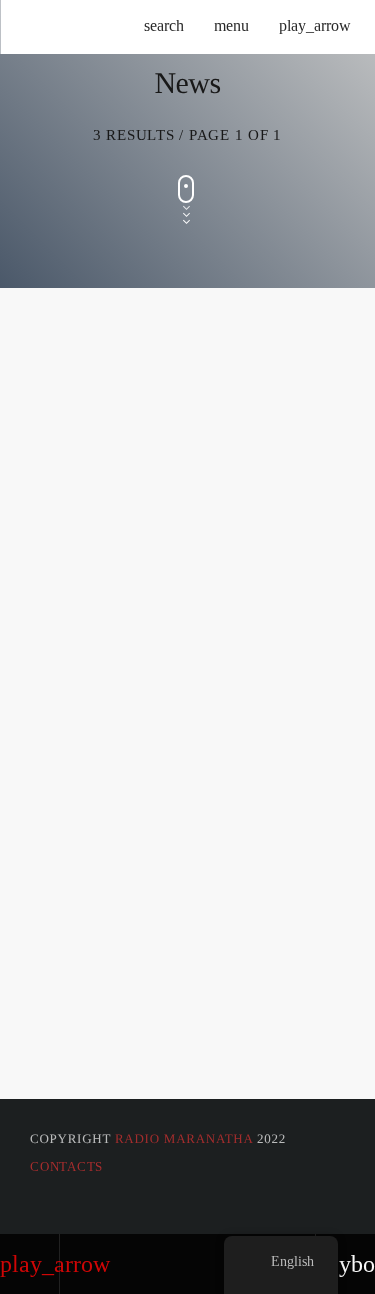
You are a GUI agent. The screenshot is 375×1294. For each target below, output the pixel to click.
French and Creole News (160, 995)
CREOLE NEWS (96, 508)
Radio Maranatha (184, 1138)
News (50, 475)
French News (97, 751)
